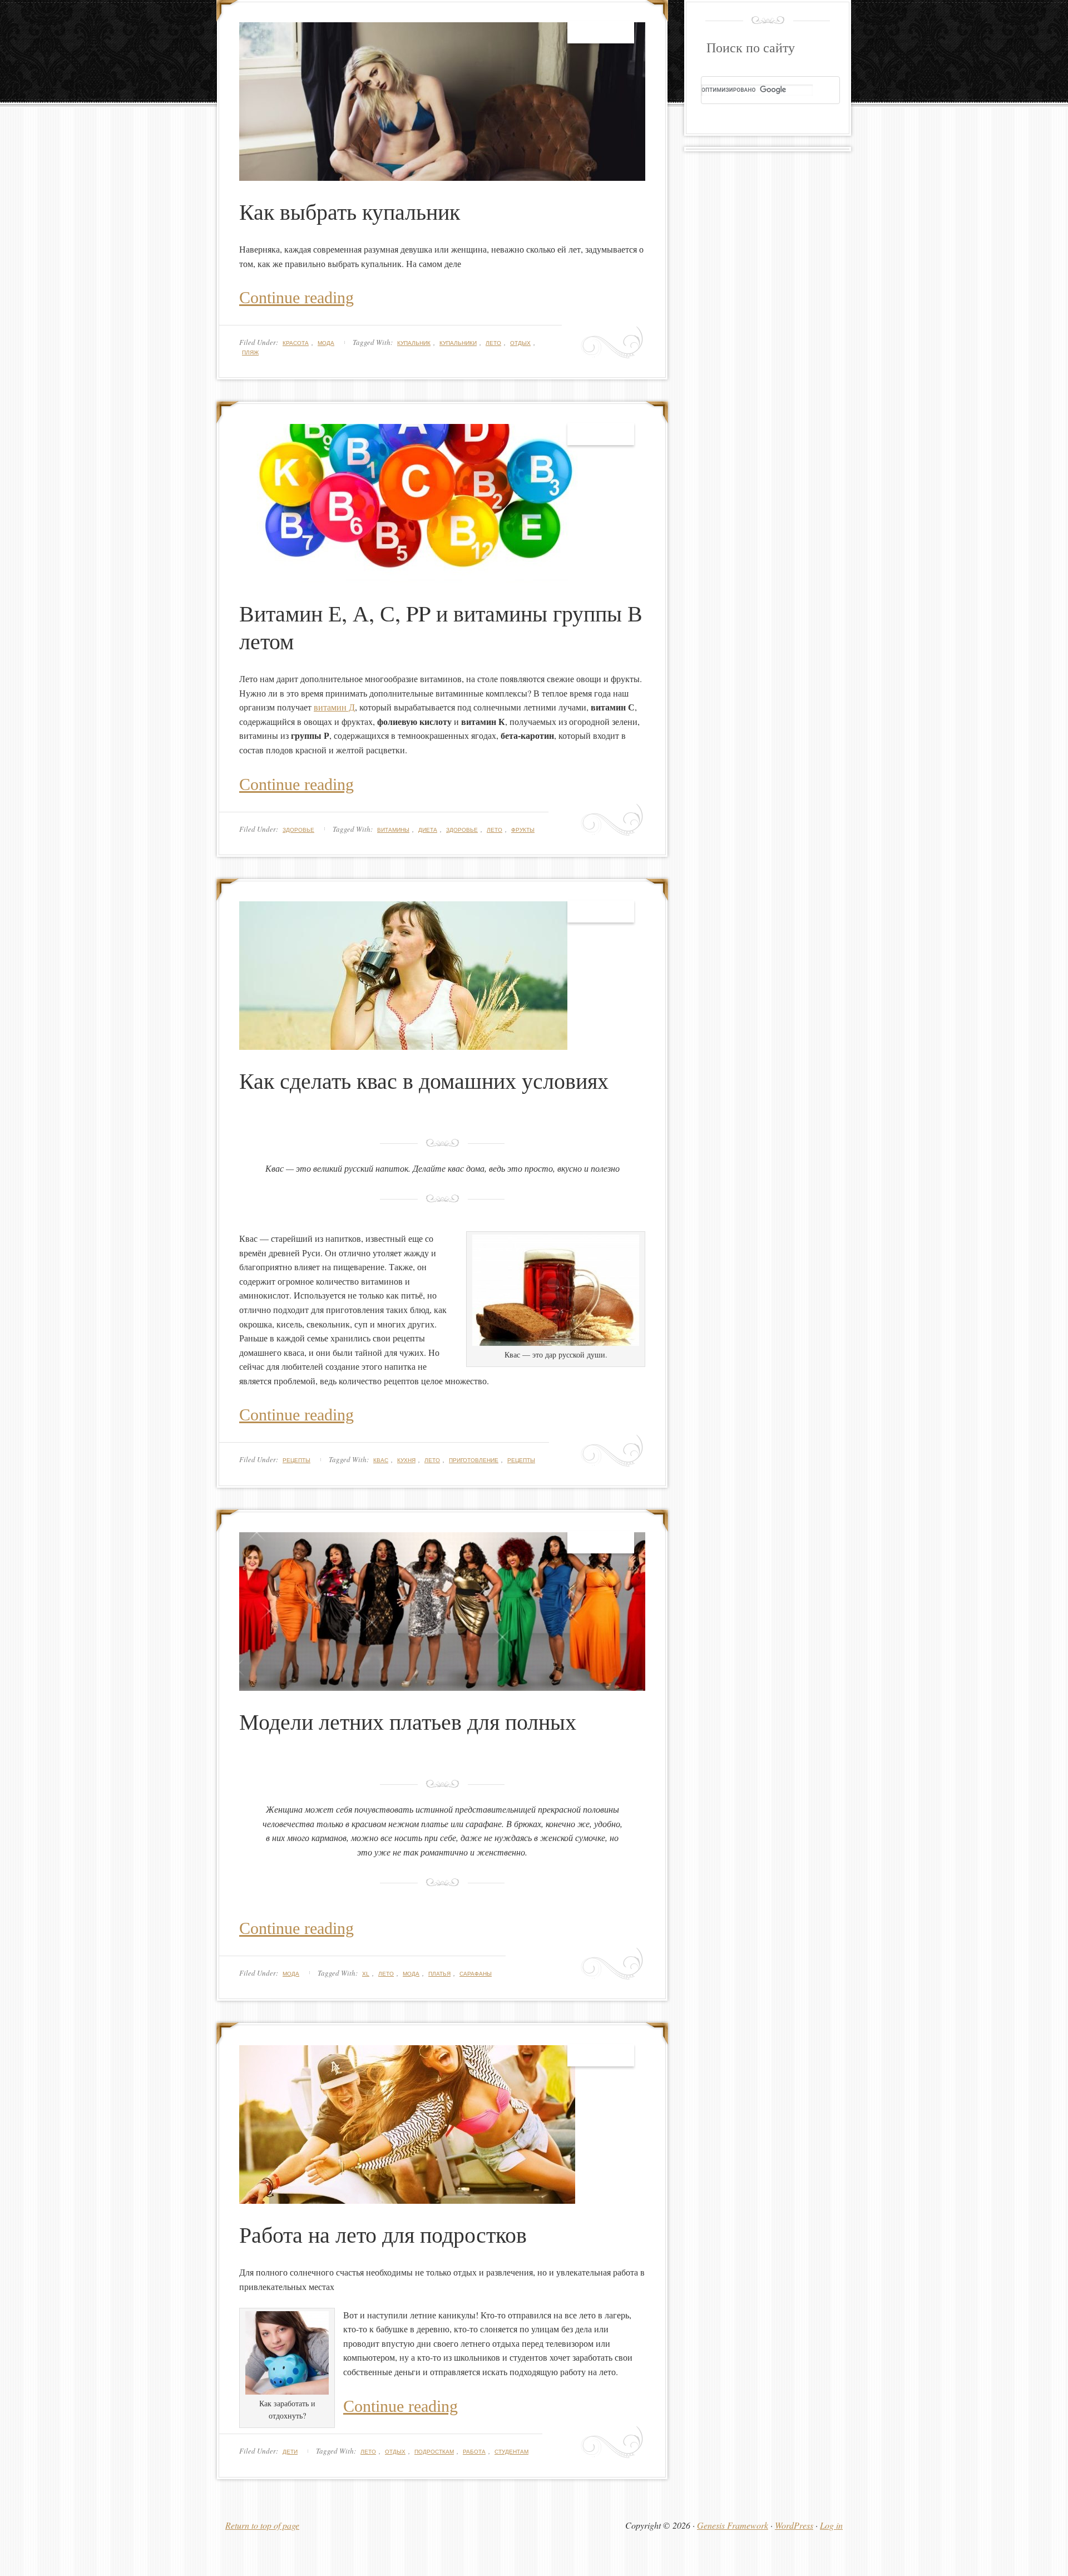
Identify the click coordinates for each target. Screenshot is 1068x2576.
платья (439, 1974)
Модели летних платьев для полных (408, 1721)
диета (428, 830)
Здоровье (298, 830)
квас (381, 1460)
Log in (831, 2525)
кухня (406, 1460)
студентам (511, 2452)
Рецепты (296, 1460)
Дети (290, 2452)
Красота (296, 343)
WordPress (794, 2525)
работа (474, 2452)
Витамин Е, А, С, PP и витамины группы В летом (441, 627)
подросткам (434, 2452)
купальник (414, 343)
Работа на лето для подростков (383, 2234)
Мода (326, 343)
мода (411, 1974)
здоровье (462, 830)
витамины (393, 830)
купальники (458, 343)
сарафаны (476, 1974)
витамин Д (334, 707)
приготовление (474, 1460)
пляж (250, 352)
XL (366, 1974)
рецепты (521, 1460)
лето (493, 343)
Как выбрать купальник (350, 211)
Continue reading (296, 297)
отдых (520, 343)
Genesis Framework (733, 2525)
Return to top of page (262, 2525)
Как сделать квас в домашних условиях (424, 1080)
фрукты (523, 830)
